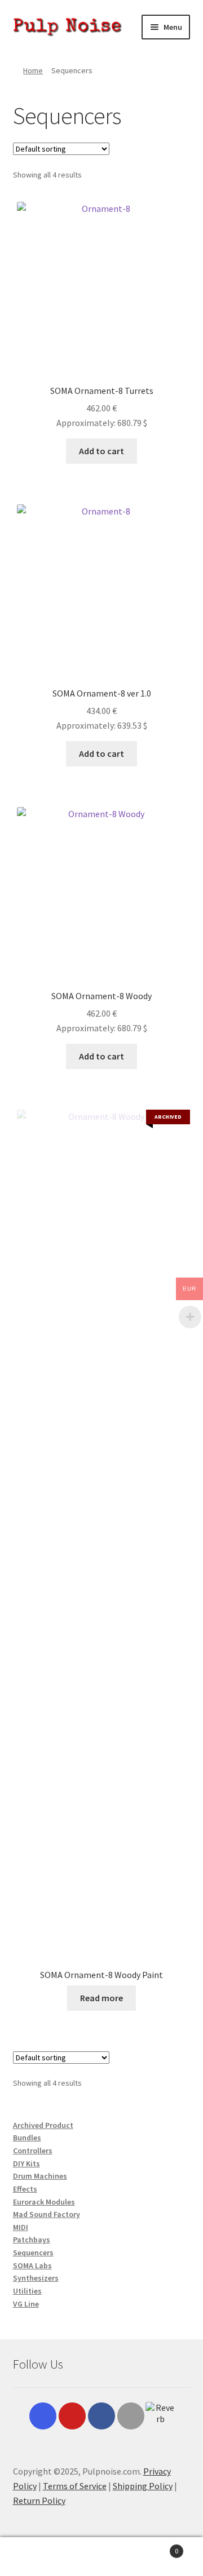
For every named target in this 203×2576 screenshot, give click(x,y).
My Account (34, 2557)
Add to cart (101, 451)
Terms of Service (75, 2486)
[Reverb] (160, 2417)
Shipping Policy (143, 2486)
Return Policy (39, 2500)
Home (33, 70)
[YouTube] (72, 2416)
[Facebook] (101, 2416)
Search (101, 2557)
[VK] (131, 2416)
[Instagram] (43, 2416)
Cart (157, 2547)
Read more (101, 1998)
